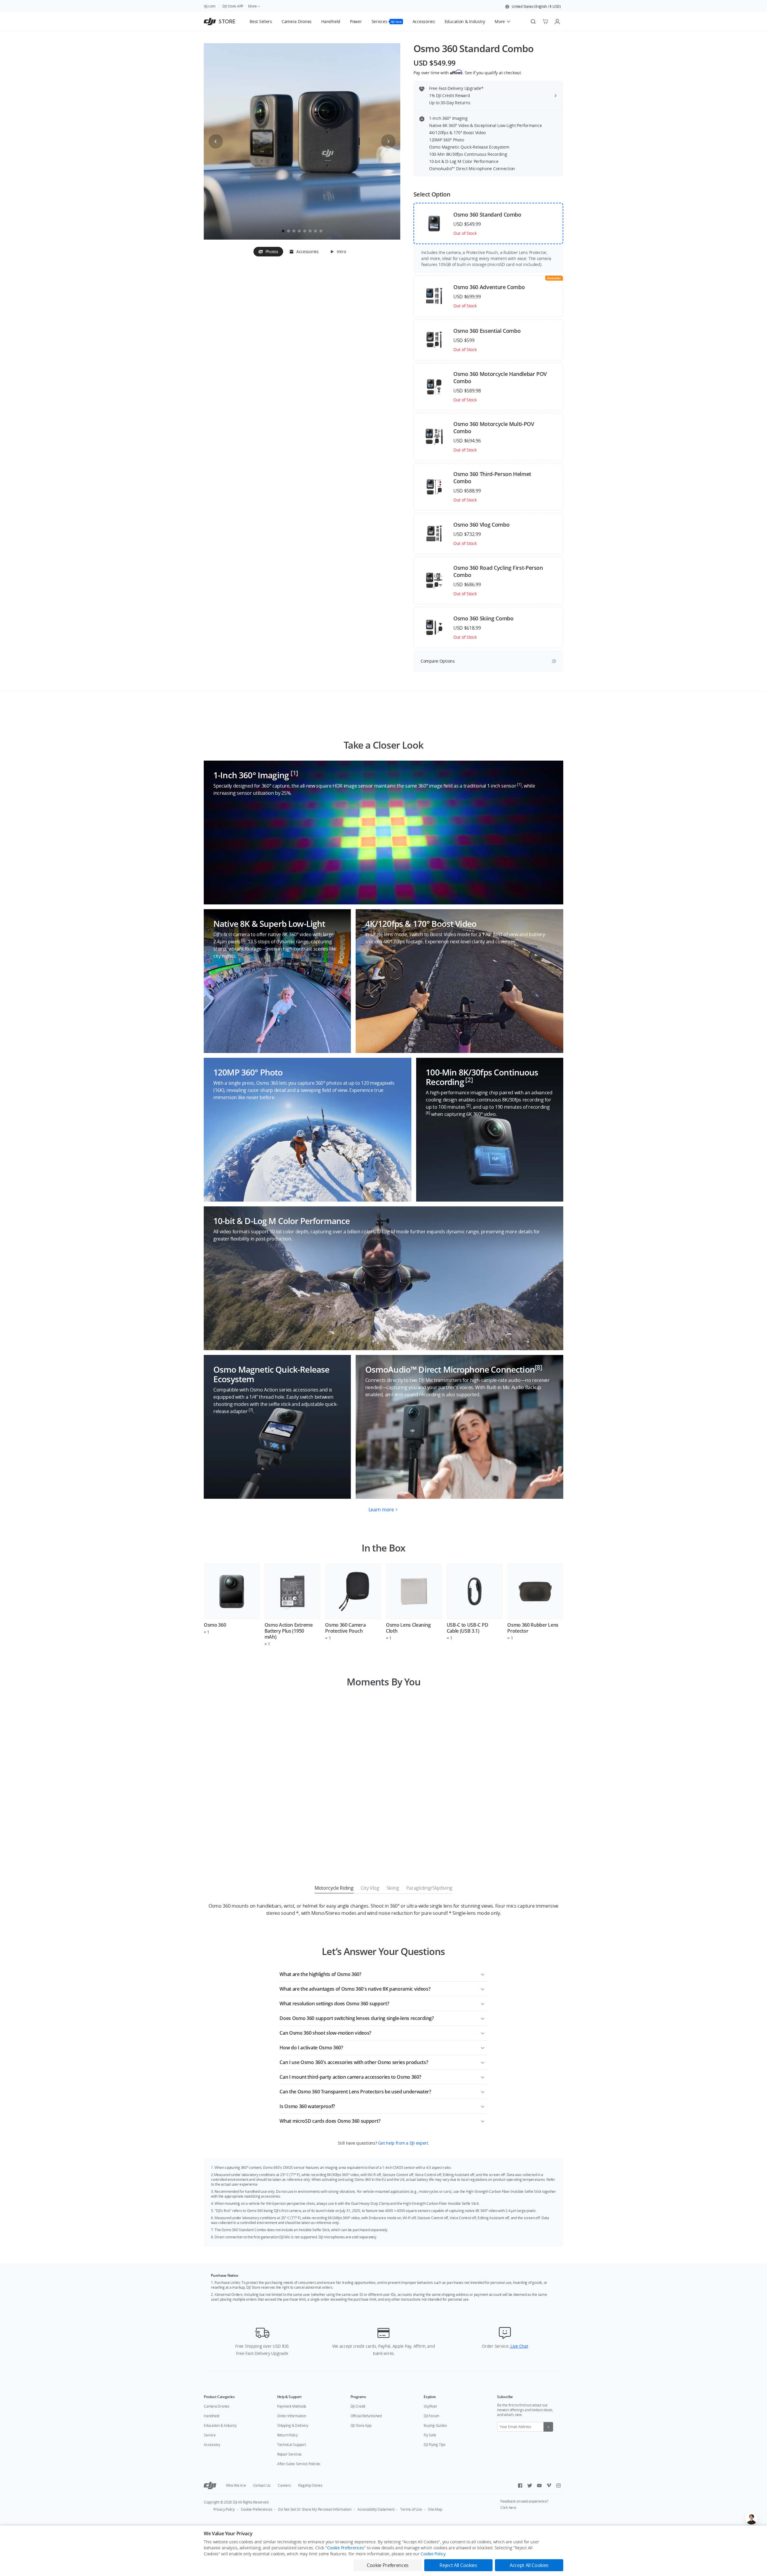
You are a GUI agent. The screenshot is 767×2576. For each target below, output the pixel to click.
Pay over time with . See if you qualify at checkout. (468, 72)
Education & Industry (220, 2425)
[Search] (533, 22)
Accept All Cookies (529, 2565)
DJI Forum (431, 2416)
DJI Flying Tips (434, 2445)
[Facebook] (520, 2486)
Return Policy (287, 2435)
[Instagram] (558, 2486)
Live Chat (519, 2346)
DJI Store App (361, 2425)
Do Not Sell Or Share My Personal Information (315, 2509)
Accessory (212, 2445)
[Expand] (483, 1973)
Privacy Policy (224, 2509)
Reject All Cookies (458, 2565)
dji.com (209, 6)
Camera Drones (217, 2406)
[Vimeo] (549, 2486)
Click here (508, 2508)
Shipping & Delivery (293, 2425)
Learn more (381, 1510)
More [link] (252, 6)
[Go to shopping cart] (545, 22)
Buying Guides (435, 2425)
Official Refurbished (366, 2416)
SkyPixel (430, 2406)
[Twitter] (530, 2486)
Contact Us (262, 2485)
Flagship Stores (310, 2485)
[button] (533, 7)
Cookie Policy (433, 2554)
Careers (284, 2485)
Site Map (435, 2509)
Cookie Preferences (257, 2509)
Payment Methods (292, 2406)
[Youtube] (539, 2486)
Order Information (292, 2416)
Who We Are (236, 2485)
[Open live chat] (751, 2518)
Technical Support (292, 2445)
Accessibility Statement (376, 2509)
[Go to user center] (557, 22)
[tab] (268, 252)
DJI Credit (358, 2406)
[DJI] (210, 2486)
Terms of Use (411, 2509)
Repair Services (289, 2454)
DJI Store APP (233, 6)
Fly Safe (430, 2435)
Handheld (212, 2416)
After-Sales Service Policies (299, 2464)
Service (210, 2435)
